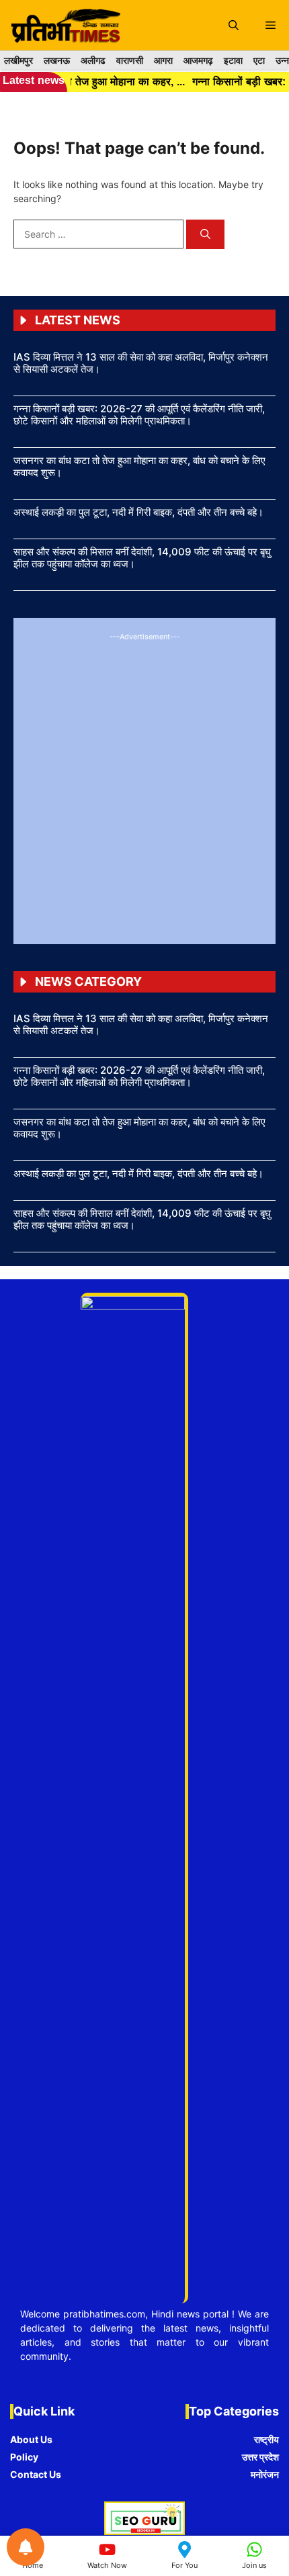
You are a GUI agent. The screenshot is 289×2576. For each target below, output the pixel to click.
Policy (24, 2457)
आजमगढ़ (198, 60)
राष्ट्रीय (266, 2439)
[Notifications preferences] (26, 2547)
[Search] (205, 235)
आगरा (163, 60)
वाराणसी (130, 60)
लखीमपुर (18, 60)
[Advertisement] (144, 786)
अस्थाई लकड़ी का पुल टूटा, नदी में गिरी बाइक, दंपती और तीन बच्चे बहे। (138, 512)
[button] (234, 25)
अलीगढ (93, 60)
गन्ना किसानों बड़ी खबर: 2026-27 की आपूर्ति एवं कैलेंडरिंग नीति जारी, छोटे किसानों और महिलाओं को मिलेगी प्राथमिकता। (139, 415)
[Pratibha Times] (64, 25)
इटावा (233, 60)
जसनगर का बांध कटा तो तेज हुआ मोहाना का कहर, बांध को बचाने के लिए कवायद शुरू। (139, 466)
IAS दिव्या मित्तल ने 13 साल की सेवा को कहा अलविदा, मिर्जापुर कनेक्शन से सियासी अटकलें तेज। (141, 363)
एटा (259, 60)
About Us (31, 2439)
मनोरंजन (265, 2474)
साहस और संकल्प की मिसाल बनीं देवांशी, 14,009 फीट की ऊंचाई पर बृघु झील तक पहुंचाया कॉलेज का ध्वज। (142, 558)
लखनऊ (57, 60)
